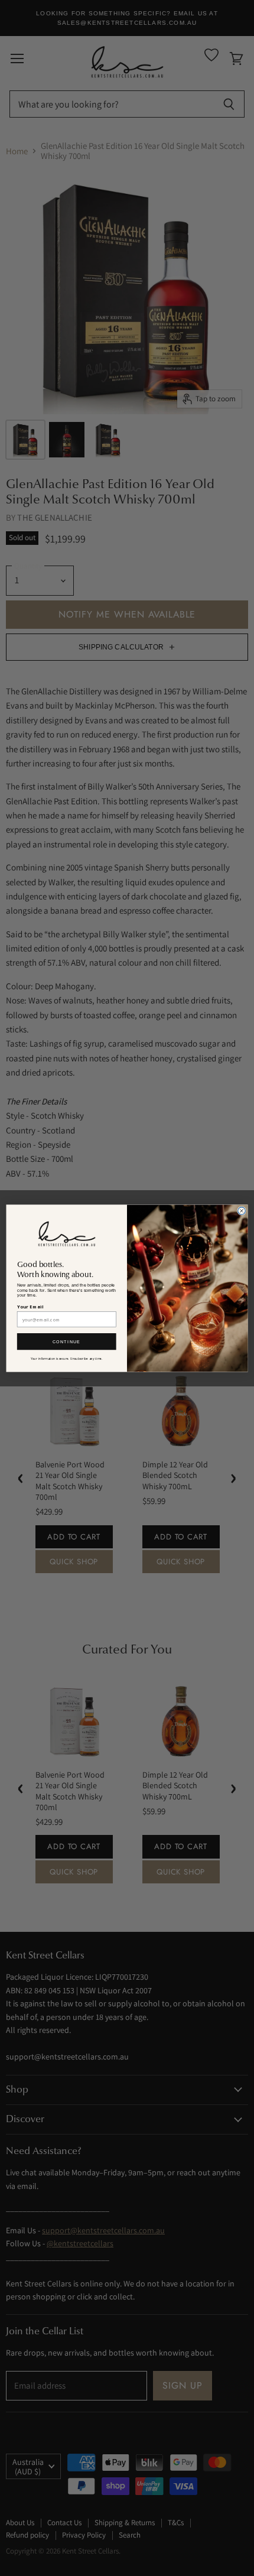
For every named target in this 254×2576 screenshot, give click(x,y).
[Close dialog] (242, 1211)
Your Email (30, 1307)
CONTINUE (67, 1341)
